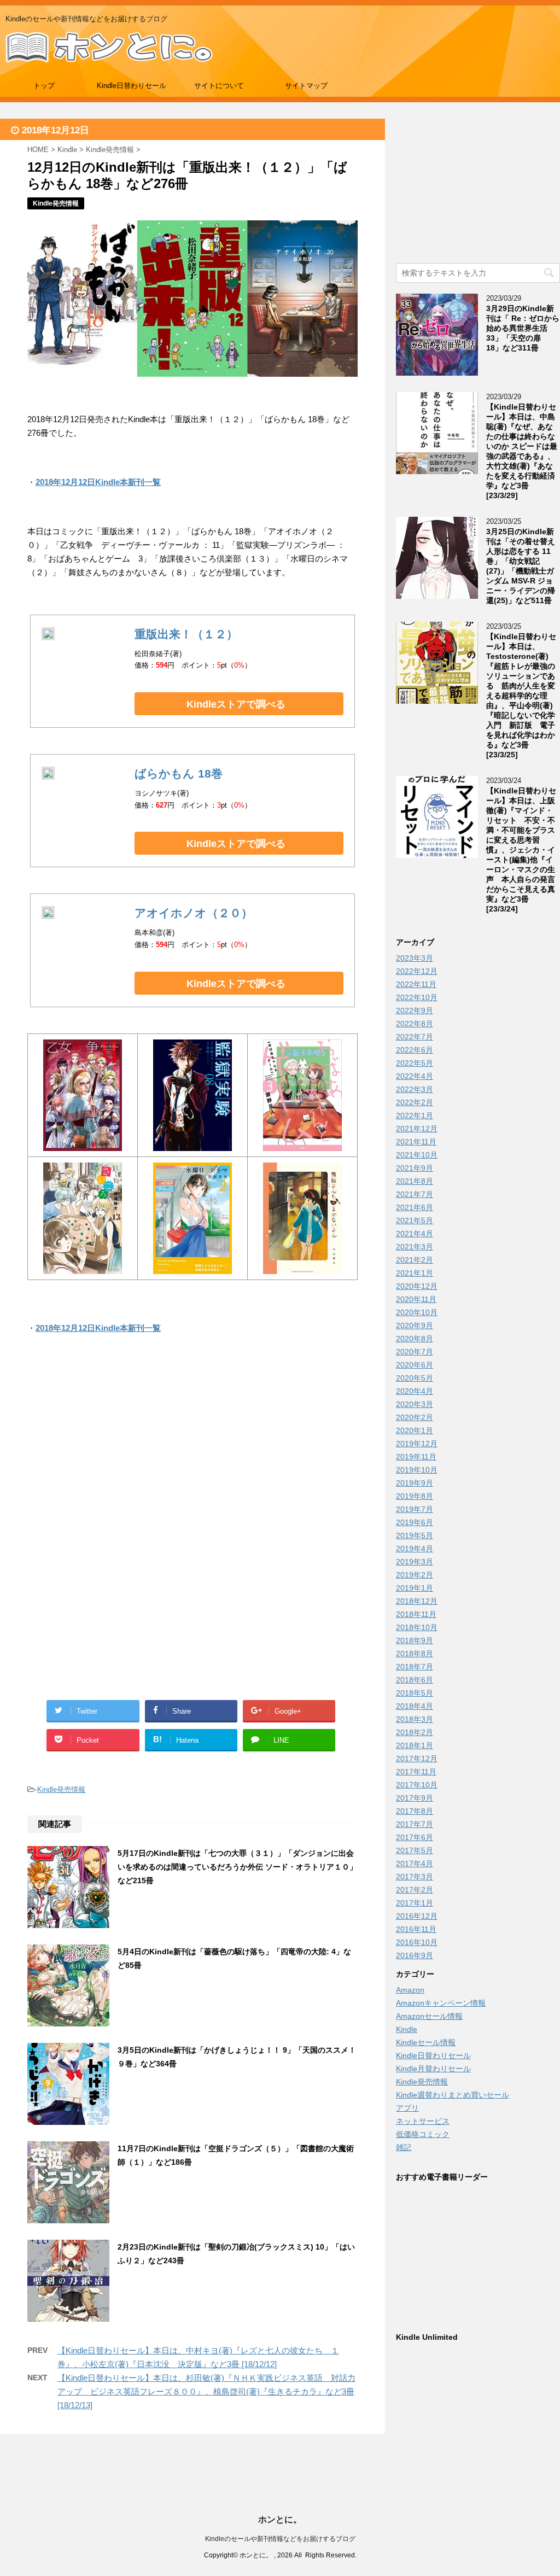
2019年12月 (417, 1444)
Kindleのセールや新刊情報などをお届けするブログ (280, 2539)
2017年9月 (415, 1798)
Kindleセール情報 (426, 2042)
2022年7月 (415, 1037)
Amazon (410, 1990)
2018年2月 (415, 1732)
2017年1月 (415, 1903)
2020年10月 (417, 1312)
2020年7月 (415, 1352)
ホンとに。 (280, 2519)
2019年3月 (415, 1562)
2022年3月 (415, 1089)
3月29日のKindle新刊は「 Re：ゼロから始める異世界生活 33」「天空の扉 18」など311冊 (523, 328)
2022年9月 (415, 1010)
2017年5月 (415, 1850)
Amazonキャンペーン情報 (441, 2003)
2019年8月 (415, 1496)
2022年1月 (415, 1115)
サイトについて (219, 86)
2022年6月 (415, 1050)
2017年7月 (415, 1824)
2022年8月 (415, 1024)
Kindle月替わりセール (433, 2069)
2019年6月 (415, 1522)
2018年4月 (415, 1706)
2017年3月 (415, 1877)
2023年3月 (415, 958)
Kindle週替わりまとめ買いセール (453, 2095)
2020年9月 (415, 1325)
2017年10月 (417, 1785)
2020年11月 (416, 1299)
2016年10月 (417, 1942)
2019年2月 (415, 1575)
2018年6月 (415, 1680)
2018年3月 (415, 1719)
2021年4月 (415, 1234)
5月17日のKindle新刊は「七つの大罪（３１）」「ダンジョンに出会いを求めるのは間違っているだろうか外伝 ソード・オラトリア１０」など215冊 (237, 1867)
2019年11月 (416, 1457)
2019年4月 (415, 1549)
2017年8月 (415, 1811)
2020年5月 (415, 1378)
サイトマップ (306, 86)
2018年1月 (415, 1745)
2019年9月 (415, 1483)
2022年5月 (415, 1063)
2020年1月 (415, 1430)
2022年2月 (415, 1102)
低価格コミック (423, 2134)
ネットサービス (423, 2121)
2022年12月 (417, 971)
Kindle (407, 2029)
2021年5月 (415, 1220)
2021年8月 (415, 1181)
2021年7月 (415, 1194)
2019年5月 (415, 1535)
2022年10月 (417, 997)
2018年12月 (417, 1601)
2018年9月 (415, 1640)
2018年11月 (416, 1614)
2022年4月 (415, 1076)
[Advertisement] (192, 1455)
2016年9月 (415, 1955)
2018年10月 (417, 1627)
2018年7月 (415, 1667)
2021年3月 (415, 1247)
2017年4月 (415, 1864)
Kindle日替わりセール (132, 86)
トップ (44, 86)
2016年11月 (416, 1929)
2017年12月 (417, 1759)
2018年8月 (415, 1654)
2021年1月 (415, 1273)
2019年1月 (415, 1588)
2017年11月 (416, 1772)
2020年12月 (417, 1286)
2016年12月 (417, 1916)
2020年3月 (415, 1404)
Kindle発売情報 (61, 1789)
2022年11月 (416, 984)
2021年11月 (416, 1142)
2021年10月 (417, 1155)
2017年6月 (415, 1837)
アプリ (407, 2108)
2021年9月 (415, 1168)
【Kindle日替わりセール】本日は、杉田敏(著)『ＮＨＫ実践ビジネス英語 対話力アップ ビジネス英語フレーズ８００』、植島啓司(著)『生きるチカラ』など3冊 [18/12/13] (206, 2391)
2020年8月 (415, 1339)
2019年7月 (415, 1509)
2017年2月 (415, 1890)
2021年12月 (417, 1129)
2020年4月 (415, 1391)
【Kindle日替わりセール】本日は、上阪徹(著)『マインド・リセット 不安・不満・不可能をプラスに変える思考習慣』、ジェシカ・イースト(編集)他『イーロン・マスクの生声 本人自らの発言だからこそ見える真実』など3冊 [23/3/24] (521, 850)
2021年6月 (415, 1207)
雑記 (404, 2147)
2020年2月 (415, 1417)
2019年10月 (417, 1470)
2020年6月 (415, 1365)
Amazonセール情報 (429, 2016)
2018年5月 (415, 1693)
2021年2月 (415, 1260)
